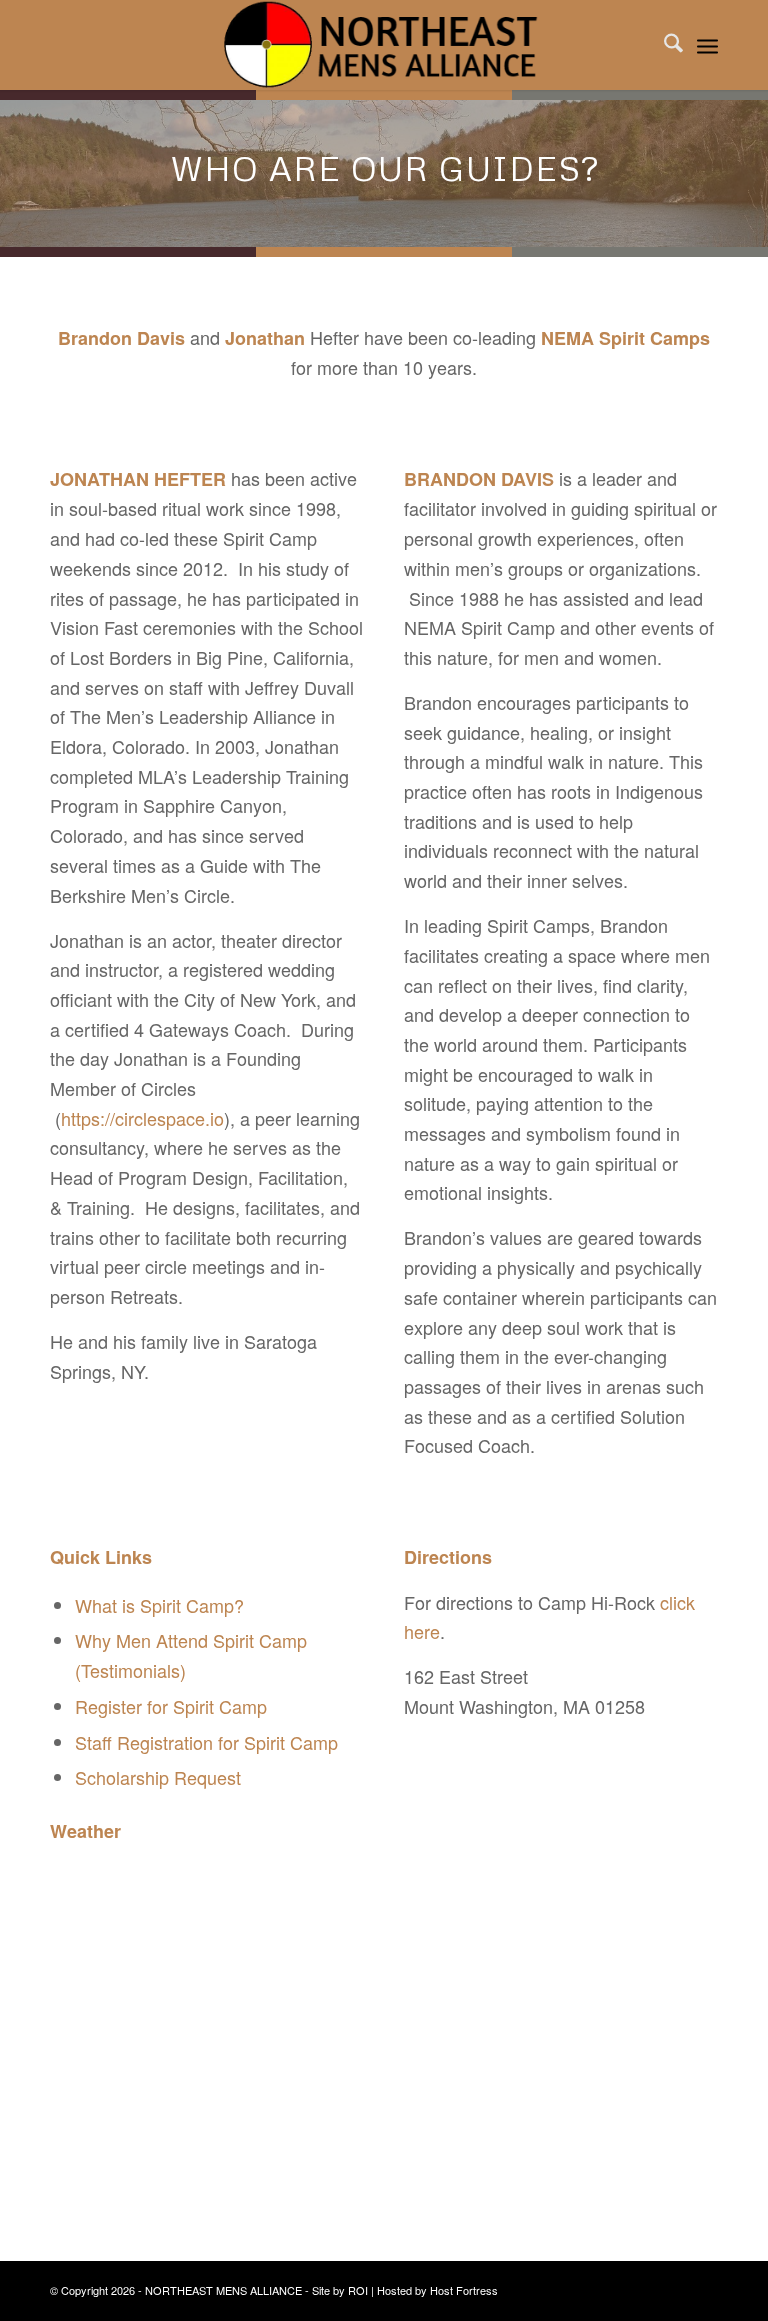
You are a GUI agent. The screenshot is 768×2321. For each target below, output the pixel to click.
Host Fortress (464, 2290)
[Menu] (707, 45)
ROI (358, 2290)
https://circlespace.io (142, 1118)
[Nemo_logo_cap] (383, 45)
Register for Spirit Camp (171, 1706)
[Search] (663, 45)
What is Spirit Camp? (159, 1605)
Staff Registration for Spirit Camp (206, 1742)
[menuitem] (663, 45)
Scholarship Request (158, 1777)
